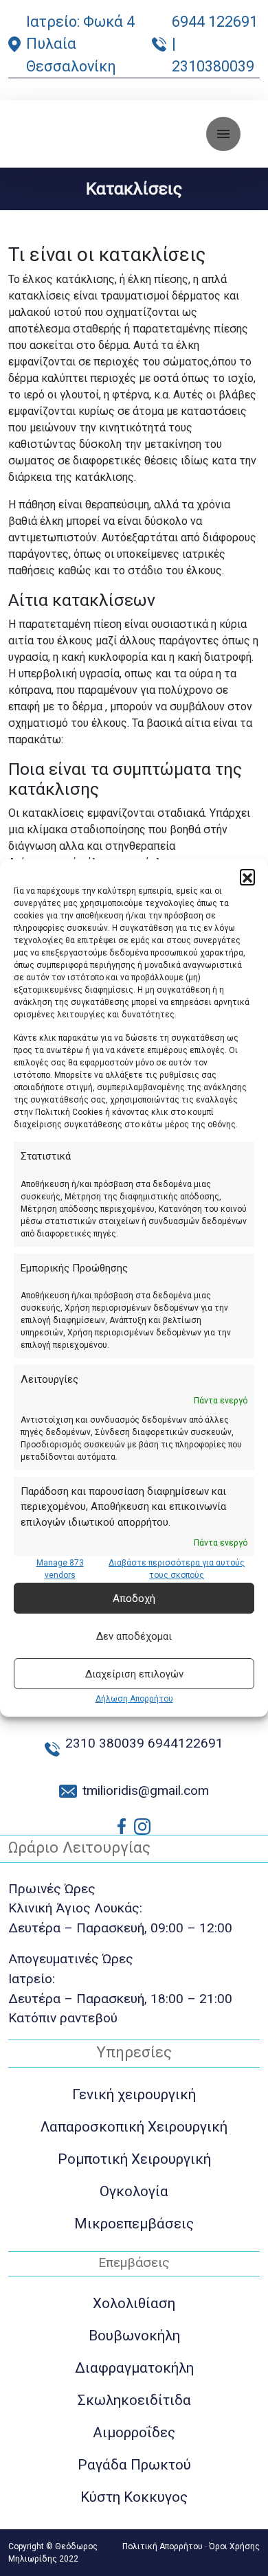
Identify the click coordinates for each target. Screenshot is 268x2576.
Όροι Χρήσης (234, 2546)
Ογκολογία (134, 2191)
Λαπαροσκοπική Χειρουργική (134, 2127)
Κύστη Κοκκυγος (134, 2497)
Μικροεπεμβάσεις (134, 2224)
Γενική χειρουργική (134, 2094)
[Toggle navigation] (223, 134)
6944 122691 (215, 22)
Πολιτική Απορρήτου (163, 2546)
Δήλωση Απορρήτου (134, 1699)
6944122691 (186, 1743)
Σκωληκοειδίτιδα (134, 2400)
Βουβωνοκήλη (134, 2336)
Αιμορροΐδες (134, 2432)
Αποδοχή (134, 1598)
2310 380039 (105, 1743)
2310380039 (213, 66)
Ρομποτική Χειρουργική (134, 2159)
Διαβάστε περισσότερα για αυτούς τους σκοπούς (177, 1569)
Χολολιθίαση (134, 2303)
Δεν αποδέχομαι (134, 1636)
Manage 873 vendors (60, 1569)
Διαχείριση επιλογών (134, 1674)
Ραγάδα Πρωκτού (134, 2465)
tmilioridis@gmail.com (146, 1790)
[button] (247, 877)
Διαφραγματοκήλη (134, 2368)
